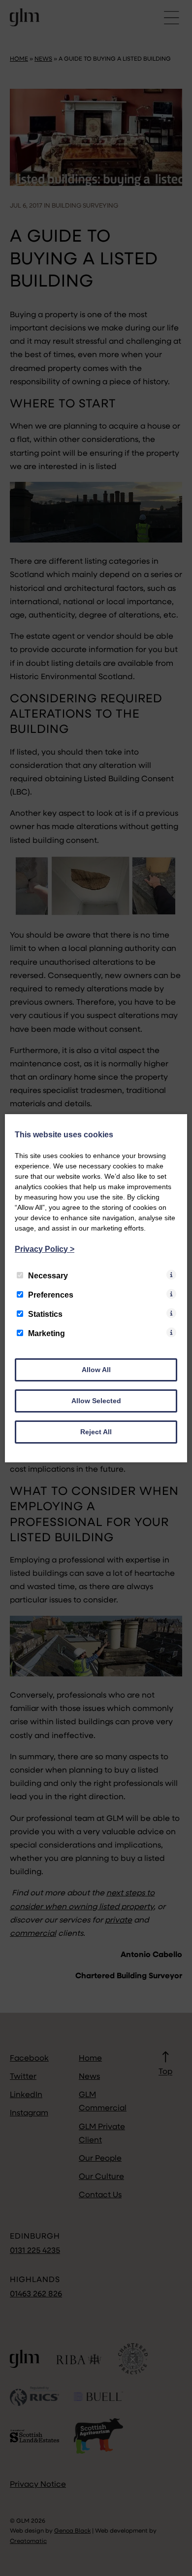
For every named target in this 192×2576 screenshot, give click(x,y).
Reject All (96, 1432)
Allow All (96, 1370)
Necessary (48, 1276)
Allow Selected (96, 1401)
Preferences (51, 1295)
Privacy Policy (45, 1249)
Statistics (45, 1314)
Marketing (47, 1333)
